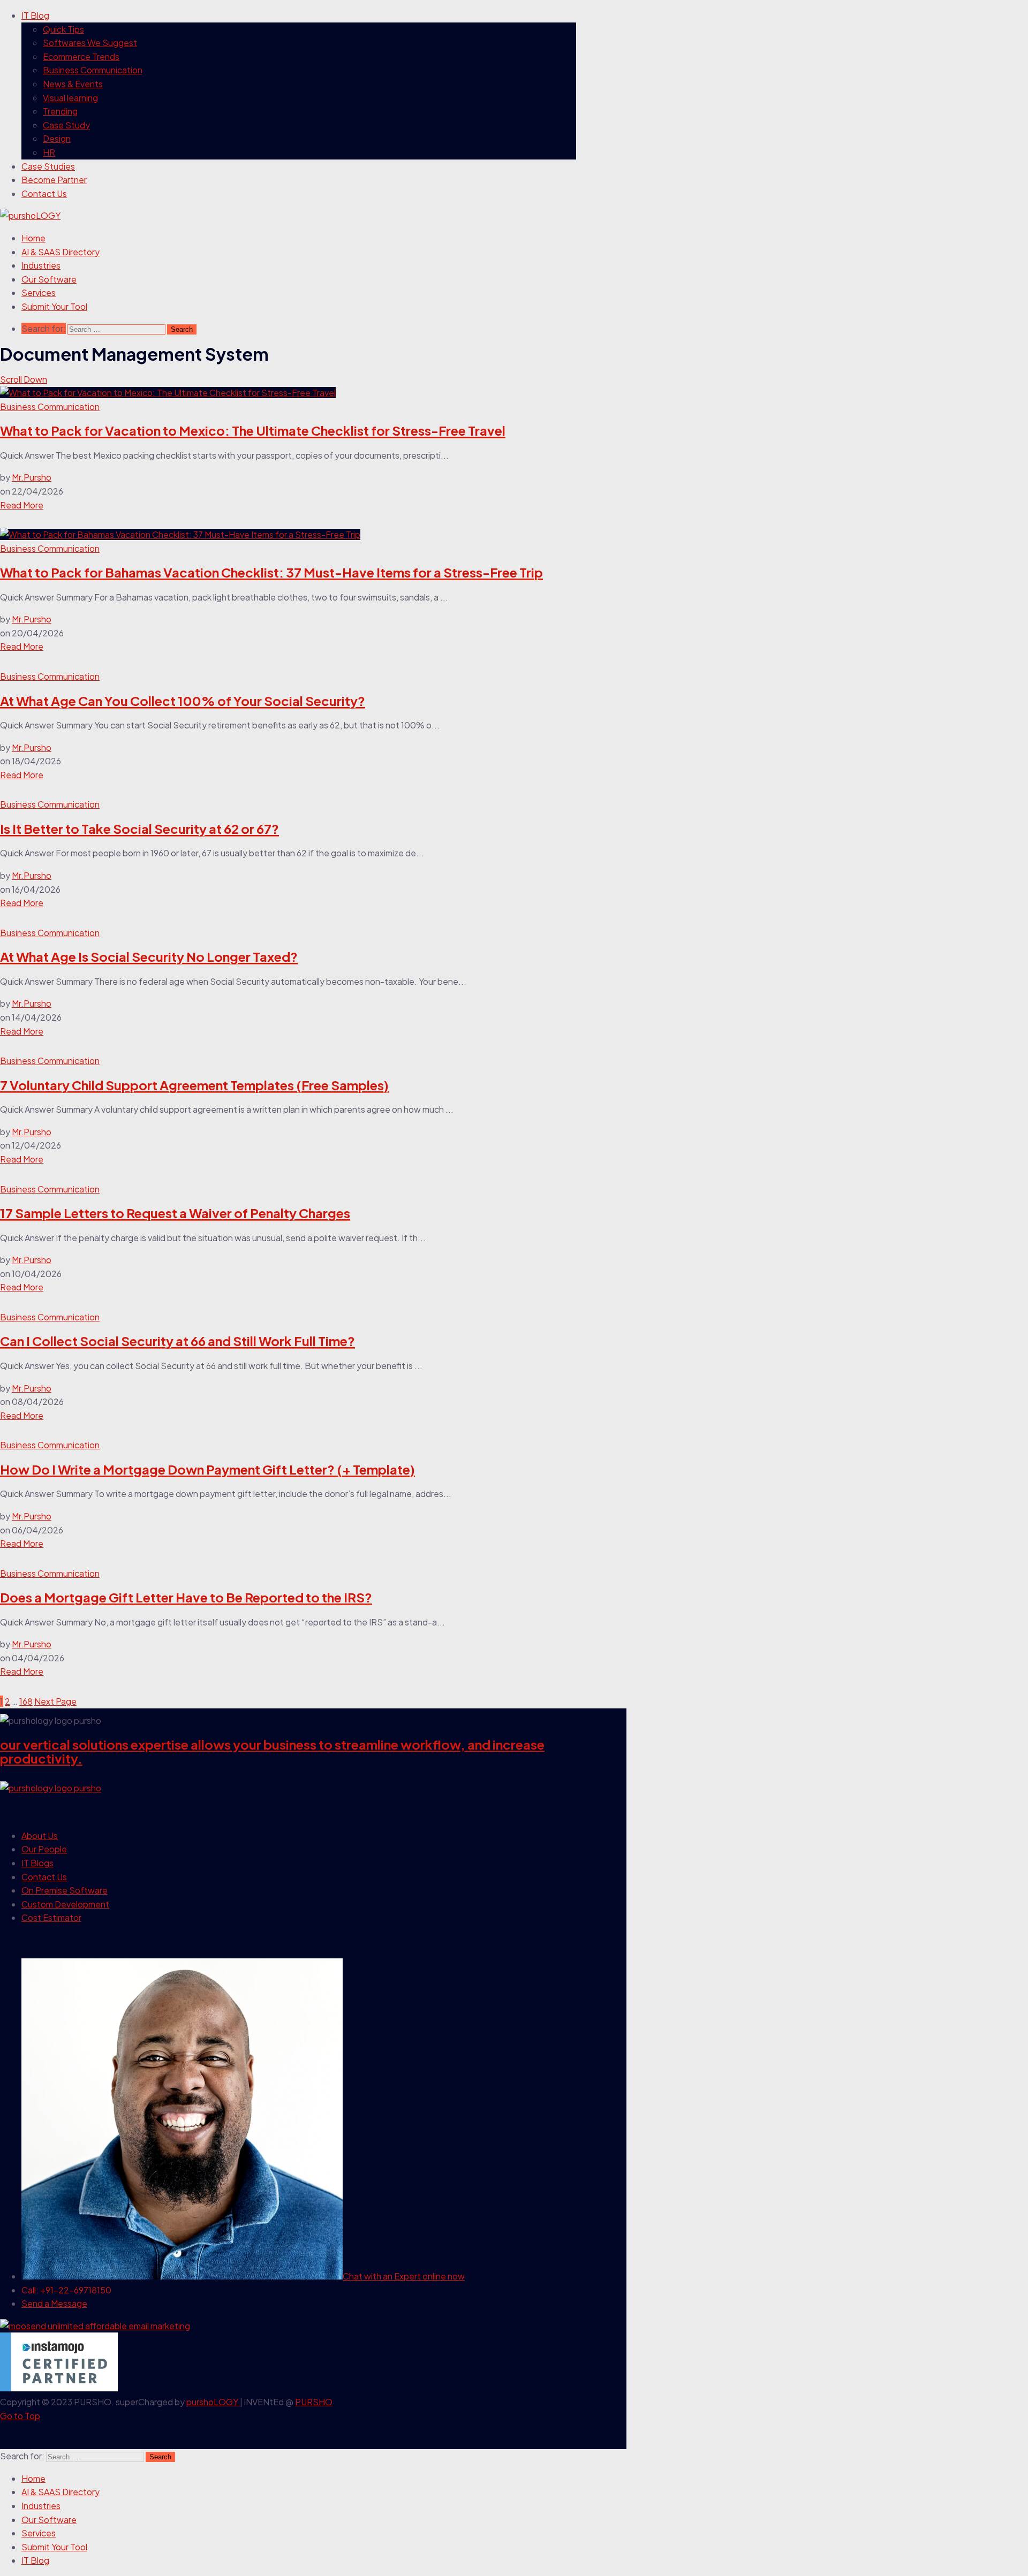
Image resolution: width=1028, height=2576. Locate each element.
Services (39, 292)
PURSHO (314, 2402)
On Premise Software (65, 1890)
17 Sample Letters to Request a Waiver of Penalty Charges (175, 1213)
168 (26, 1701)
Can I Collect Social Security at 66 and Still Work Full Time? (177, 1341)
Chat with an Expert (404, 2276)
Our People (44, 1849)
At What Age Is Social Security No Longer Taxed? (149, 956)
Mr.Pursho (32, 477)
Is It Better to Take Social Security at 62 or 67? (139, 829)
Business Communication (93, 70)
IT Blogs (37, 1863)
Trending (60, 111)
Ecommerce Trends (81, 56)
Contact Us (44, 193)
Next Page (55, 1701)
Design (57, 138)
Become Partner (54, 180)
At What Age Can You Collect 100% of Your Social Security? (183, 701)
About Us (40, 1836)
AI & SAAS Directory (61, 252)
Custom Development (65, 1904)
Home (33, 238)
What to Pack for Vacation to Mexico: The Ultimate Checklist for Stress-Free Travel (253, 430)
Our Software (49, 279)
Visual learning (70, 98)
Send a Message (54, 2303)
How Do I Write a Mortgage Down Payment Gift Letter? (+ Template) (207, 1469)
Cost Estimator (51, 1917)
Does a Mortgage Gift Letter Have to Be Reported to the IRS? (186, 1597)
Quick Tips (63, 29)
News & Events (73, 84)
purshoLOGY (213, 2402)
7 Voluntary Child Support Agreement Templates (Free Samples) (194, 1085)
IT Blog (35, 15)
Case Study (66, 125)
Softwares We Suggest (90, 43)
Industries (41, 265)
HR (49, 152)
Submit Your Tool (54, 306)
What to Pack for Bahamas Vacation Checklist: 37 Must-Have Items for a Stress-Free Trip (271, 572)
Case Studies (48, 166)
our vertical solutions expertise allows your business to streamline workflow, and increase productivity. (272, 1751)
